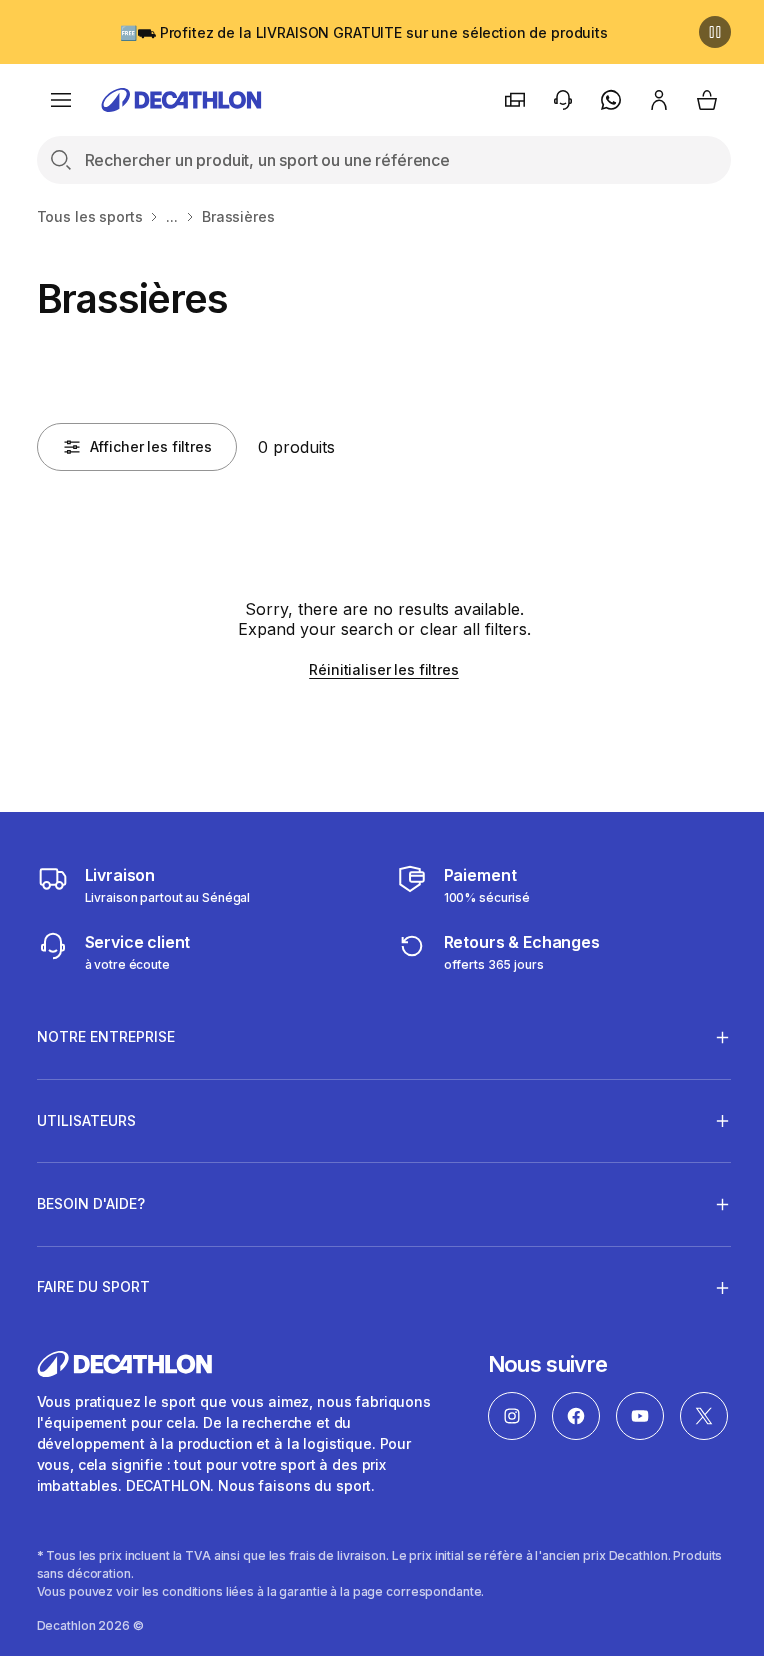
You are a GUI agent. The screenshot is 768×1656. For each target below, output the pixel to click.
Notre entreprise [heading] (106, 1036)
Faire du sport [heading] (93, 1286)
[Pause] (715, 32)
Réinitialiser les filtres (384, 669)
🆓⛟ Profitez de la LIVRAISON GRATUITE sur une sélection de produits (364, 32)
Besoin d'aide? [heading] (91, 1203)
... (172, 216)
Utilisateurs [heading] (86, 1120)
